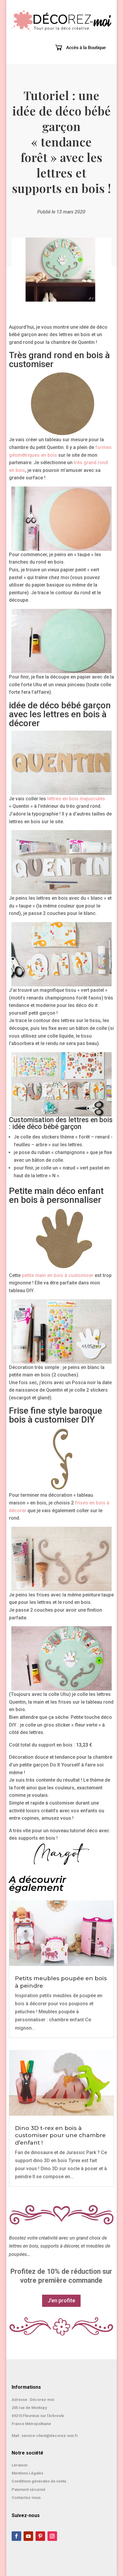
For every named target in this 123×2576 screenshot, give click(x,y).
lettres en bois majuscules (76, 799)
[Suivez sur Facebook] (16, 2536)
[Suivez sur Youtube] (28, 2536)
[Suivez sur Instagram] (52, 2536)
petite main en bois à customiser (58, 1275)
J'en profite (61, 2300)
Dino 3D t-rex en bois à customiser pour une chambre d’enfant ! (60, 2135)
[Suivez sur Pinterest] (40, 2536)
